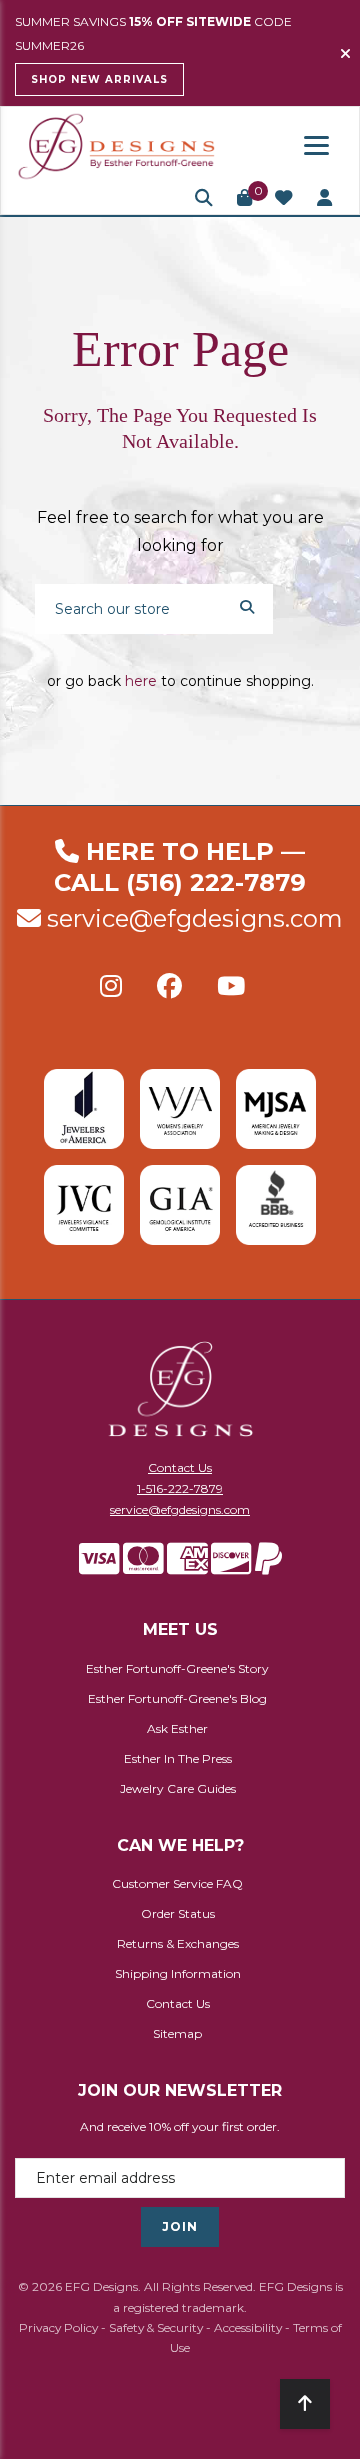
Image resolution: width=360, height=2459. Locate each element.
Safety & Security (156, 2327)
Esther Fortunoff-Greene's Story (177, 1668)
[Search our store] (247, 606)
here (141, 681)
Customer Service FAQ (177, 1883)
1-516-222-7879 (180, 1488)
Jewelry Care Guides (178, 1788)
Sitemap (177, 2033)
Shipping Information (178, 1973)
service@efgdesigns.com (195, 918)
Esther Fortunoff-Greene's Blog (177, 1698)
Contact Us (180, 1467)
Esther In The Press (178, 1758)
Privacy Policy (58, 2327)
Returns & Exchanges (178, 1943)
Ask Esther (177, 1728)
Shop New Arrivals (99, 79)
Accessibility (248, 2327)
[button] (204, 198)
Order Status (178, 1913)
